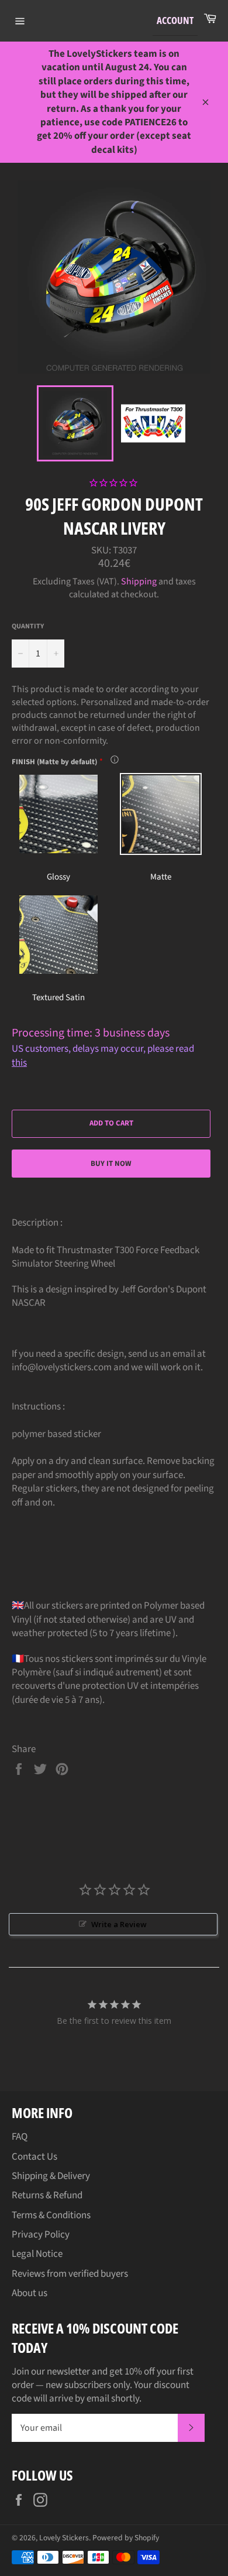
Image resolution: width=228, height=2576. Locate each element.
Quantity (28, 627)
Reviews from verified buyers (70, 2274)
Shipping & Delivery (51, 2176)
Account (175, 20)
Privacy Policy (41, 2235)
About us (30, 2293)
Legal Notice (37, 2254)
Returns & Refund (47, 2195)
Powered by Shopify (126, 2538)
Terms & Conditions (51, 2215)
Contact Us (34, 2157)
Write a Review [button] (119, 1924)
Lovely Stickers (64, 2538)
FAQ (20, 2137)
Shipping (139, 581)
